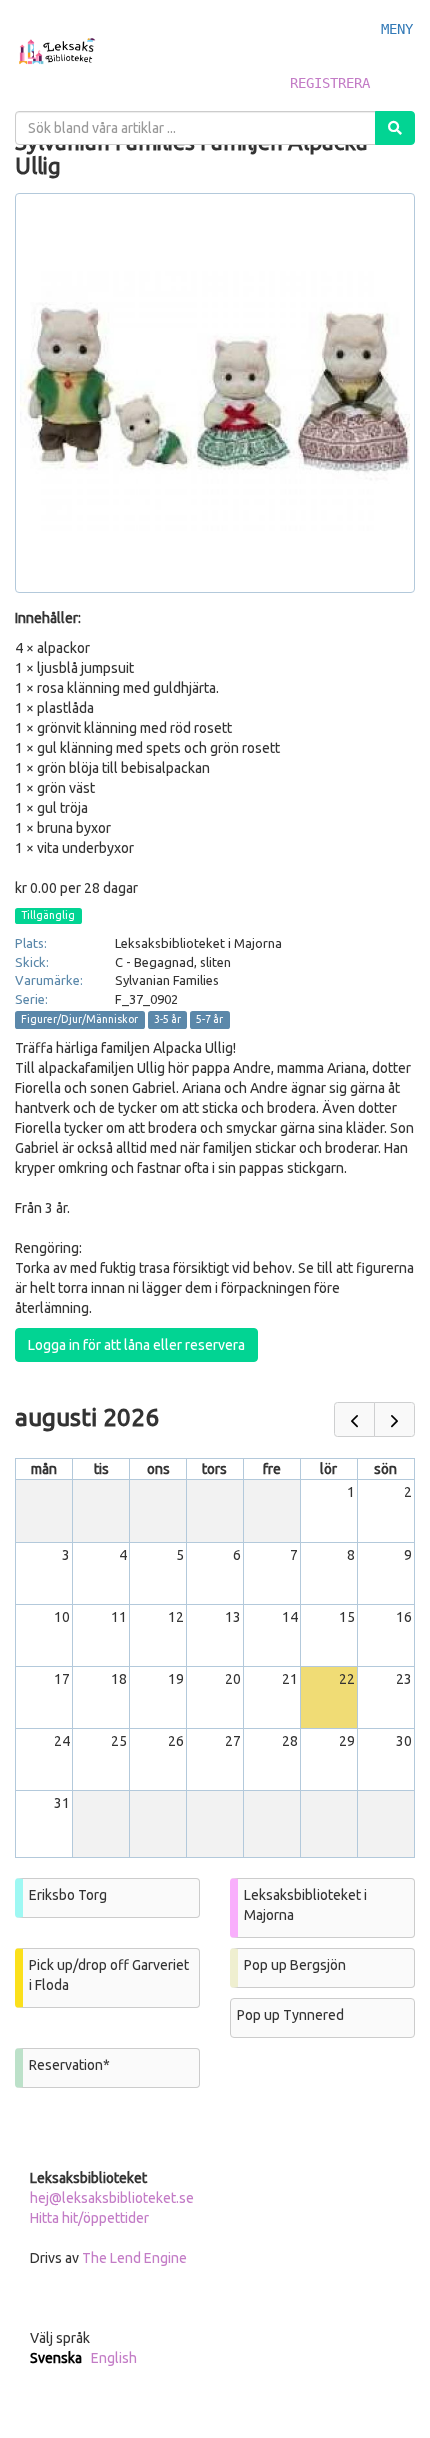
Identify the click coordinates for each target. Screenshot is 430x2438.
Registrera (330, 83)
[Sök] (395, 128)
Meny (397, 29)
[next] (394, 1419)
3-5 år (167, 1019)
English (114, 2358)
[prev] (354, 1419)
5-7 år (209, 1019)
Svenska (56, 2358)
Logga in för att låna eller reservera (136, 1345)
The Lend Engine (134, 2258)
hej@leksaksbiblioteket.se (112, 2198)
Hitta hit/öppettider (89, 2218)
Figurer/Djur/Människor (79, 1019)
